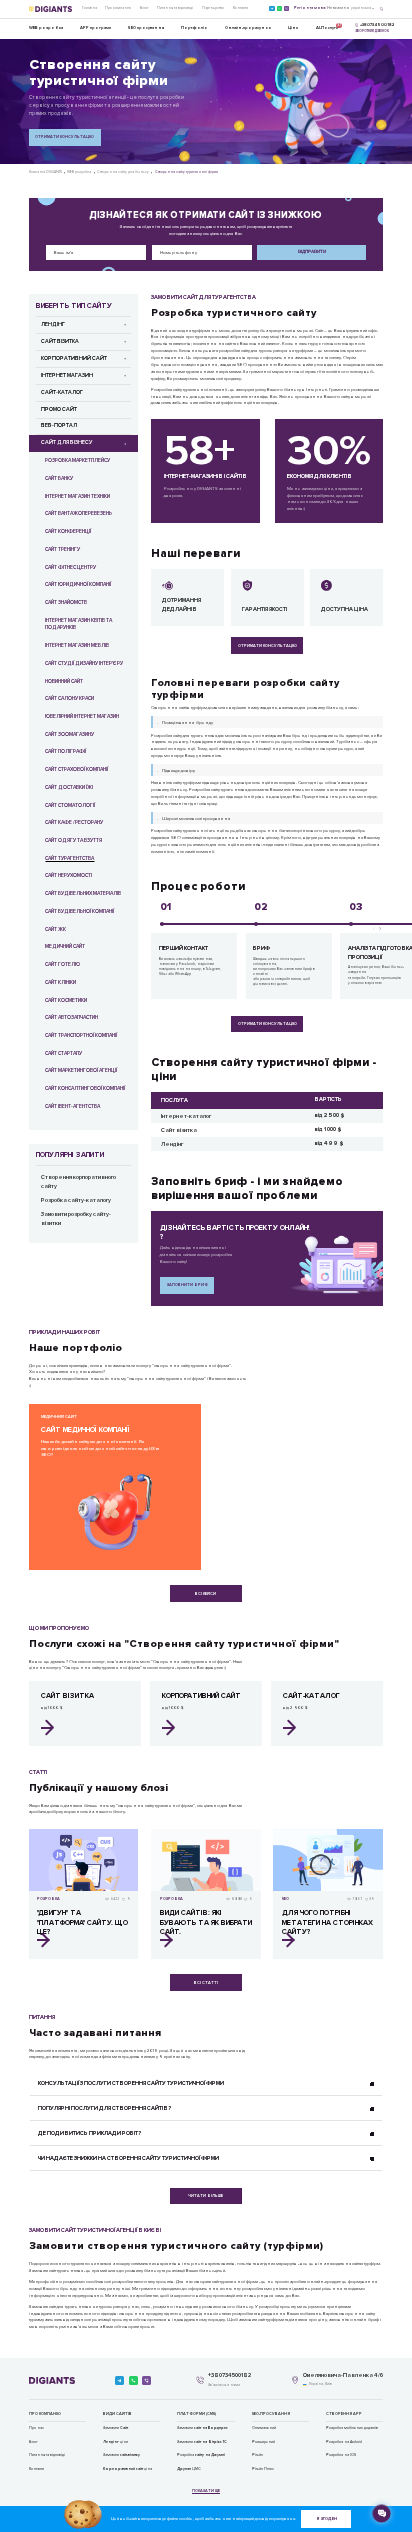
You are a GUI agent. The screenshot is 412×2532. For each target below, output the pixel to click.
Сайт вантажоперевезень (78, 513)
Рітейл (257, 2455)
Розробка (201, 2455)
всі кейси (205, 1593)
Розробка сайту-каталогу (76, 1200)
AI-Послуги (327, 26)
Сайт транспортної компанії (81, 1035)
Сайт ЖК (55, 929)
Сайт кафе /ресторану (74, 822)
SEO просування (146, 27)
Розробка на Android (344, 2442)
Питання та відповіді (175, 8)
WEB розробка (46, 27)
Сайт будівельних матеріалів (83, 893)
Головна (89, 8)
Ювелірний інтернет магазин (82, 716)
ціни (115, 2442)
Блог (144, 8)
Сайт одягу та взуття (73, 840)
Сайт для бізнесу (66, 442)
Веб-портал (59, 425)
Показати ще (206, 2491)
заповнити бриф (187, 1284)
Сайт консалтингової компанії (85, 1088)
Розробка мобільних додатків (352, 2428)
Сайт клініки (60, 982)
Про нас (36, 2428)
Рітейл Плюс (263, 2469)
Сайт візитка (60, 341)
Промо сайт (59, 409)
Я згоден (326, 2518)
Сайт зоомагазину (69, 734)
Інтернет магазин (67, 375)
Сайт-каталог (62, 392)
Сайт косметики (66, 1000)
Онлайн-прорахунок (248, 27)
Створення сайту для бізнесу (123, 172)
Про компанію (118, 8)
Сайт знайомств (66, 602)
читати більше (205, 2195)
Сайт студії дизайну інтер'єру (84, 663)
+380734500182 (229, 2376)
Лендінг (53, 324)
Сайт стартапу (63, 1053)
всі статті (206, 1982)
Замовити (115, 2428)
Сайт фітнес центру (70, 567)
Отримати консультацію (64, 136)
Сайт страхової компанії (76, 769)
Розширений (263, 2442)
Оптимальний (264, 2428)
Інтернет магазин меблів (77, 645)
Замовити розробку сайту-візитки (76, 1219)
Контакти (240, 8)
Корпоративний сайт (74, 358)
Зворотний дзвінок (372, 31)
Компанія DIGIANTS (45, 172)
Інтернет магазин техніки (77, 496)
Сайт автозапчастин (71, 1017)
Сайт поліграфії (65, 751)
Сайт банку (59, 478)
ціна (127, 2469)
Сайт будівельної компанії (79, 911)
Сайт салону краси (69, 698)
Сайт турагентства (69, 858)
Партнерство (213, 8)
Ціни (293, 27)
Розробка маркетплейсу (77, 460)
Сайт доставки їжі (69, 787)
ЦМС (189, 2469)
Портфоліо (194, 27)
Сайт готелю (62, 964)
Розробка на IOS (341, 2455)
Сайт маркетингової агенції (81, 1070)
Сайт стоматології (70, 805)
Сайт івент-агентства (72, 1106)
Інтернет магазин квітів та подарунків (78, 624)
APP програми (95, 27)
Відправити (312, 251)
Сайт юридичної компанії (78, 584)
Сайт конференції (68, 531)
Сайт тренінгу (62, 549)
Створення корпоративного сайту (78, 1182)
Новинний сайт (64, 681)
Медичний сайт (65, 946)
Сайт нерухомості (68, 875)
